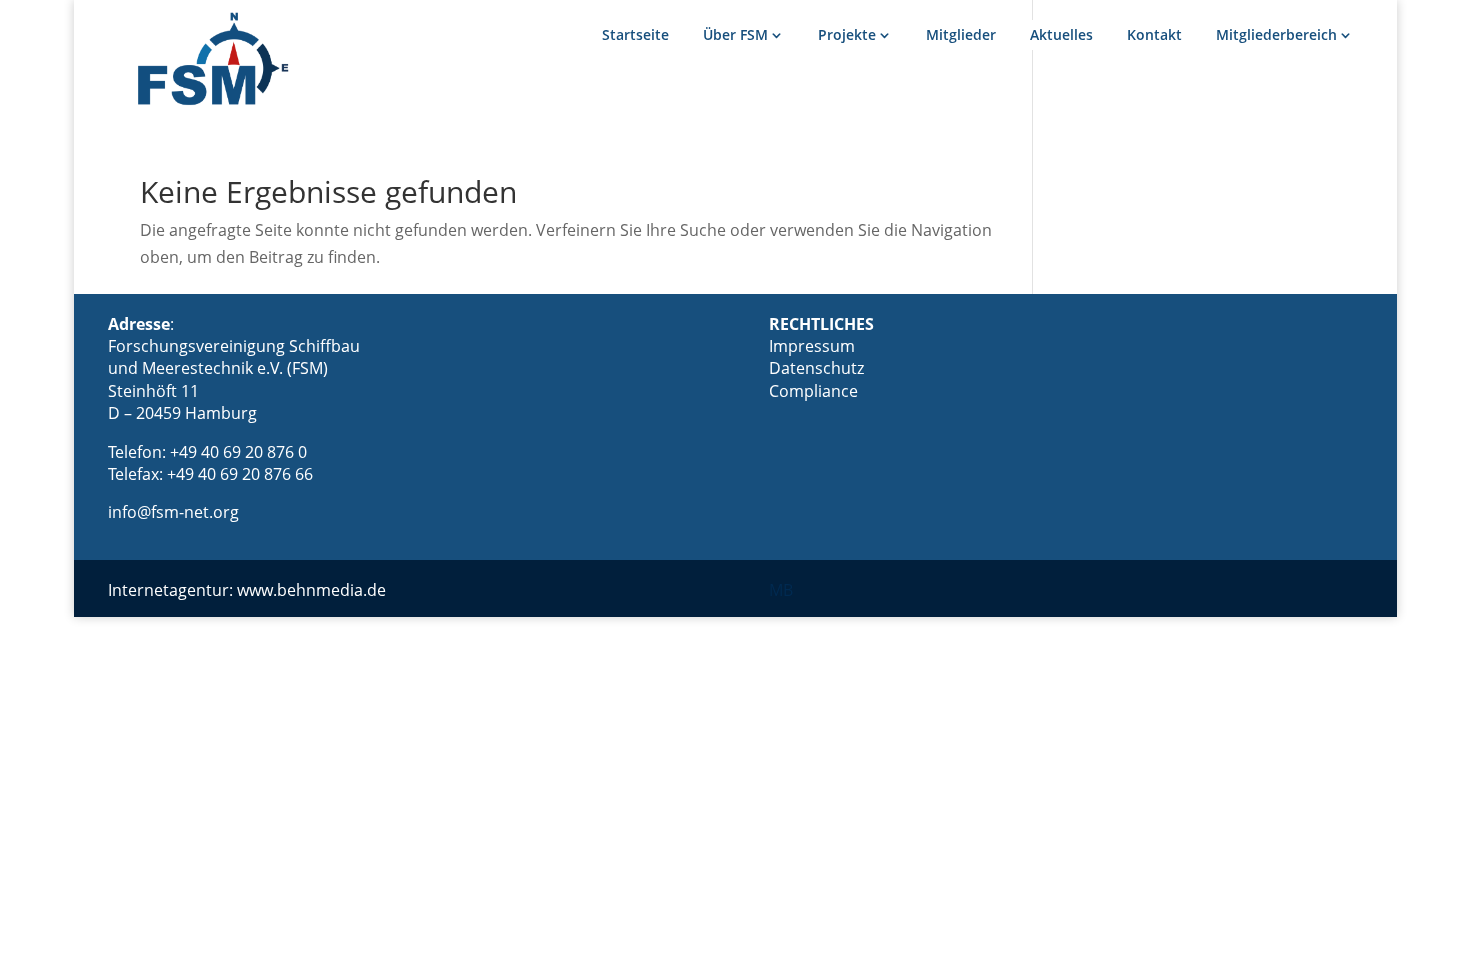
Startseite (635, 34)
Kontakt (1154, 34)
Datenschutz (816, 368)
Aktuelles (1061, 34)
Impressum (812, 346)
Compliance (813, 391)
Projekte (847, 34)
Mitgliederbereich (1276, 34)
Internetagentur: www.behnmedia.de (247, 590)
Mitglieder (961, 34)
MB (781, 590)
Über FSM (735, 34)
